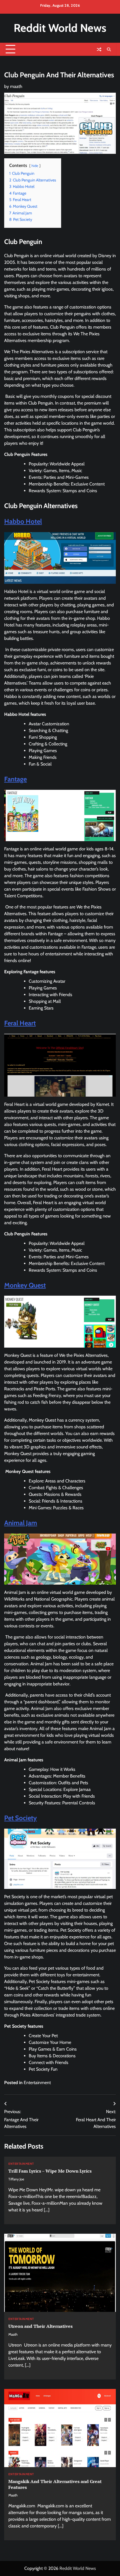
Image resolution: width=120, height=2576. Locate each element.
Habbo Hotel (23, 521)
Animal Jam (21, 1523)
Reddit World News (60, 28)
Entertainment (37, 2083)
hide (35, 166)
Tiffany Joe (16, 2179)
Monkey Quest (25, 1285)
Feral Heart (20, 1023)
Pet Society (21, 1818)
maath (16, 86)
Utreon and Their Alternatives (40, 2326)
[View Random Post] (99, 49)
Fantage (15, 779)
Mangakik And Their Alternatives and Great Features (55, 2484)
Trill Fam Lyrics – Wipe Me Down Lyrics (50, 2171)
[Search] (109, 49)
